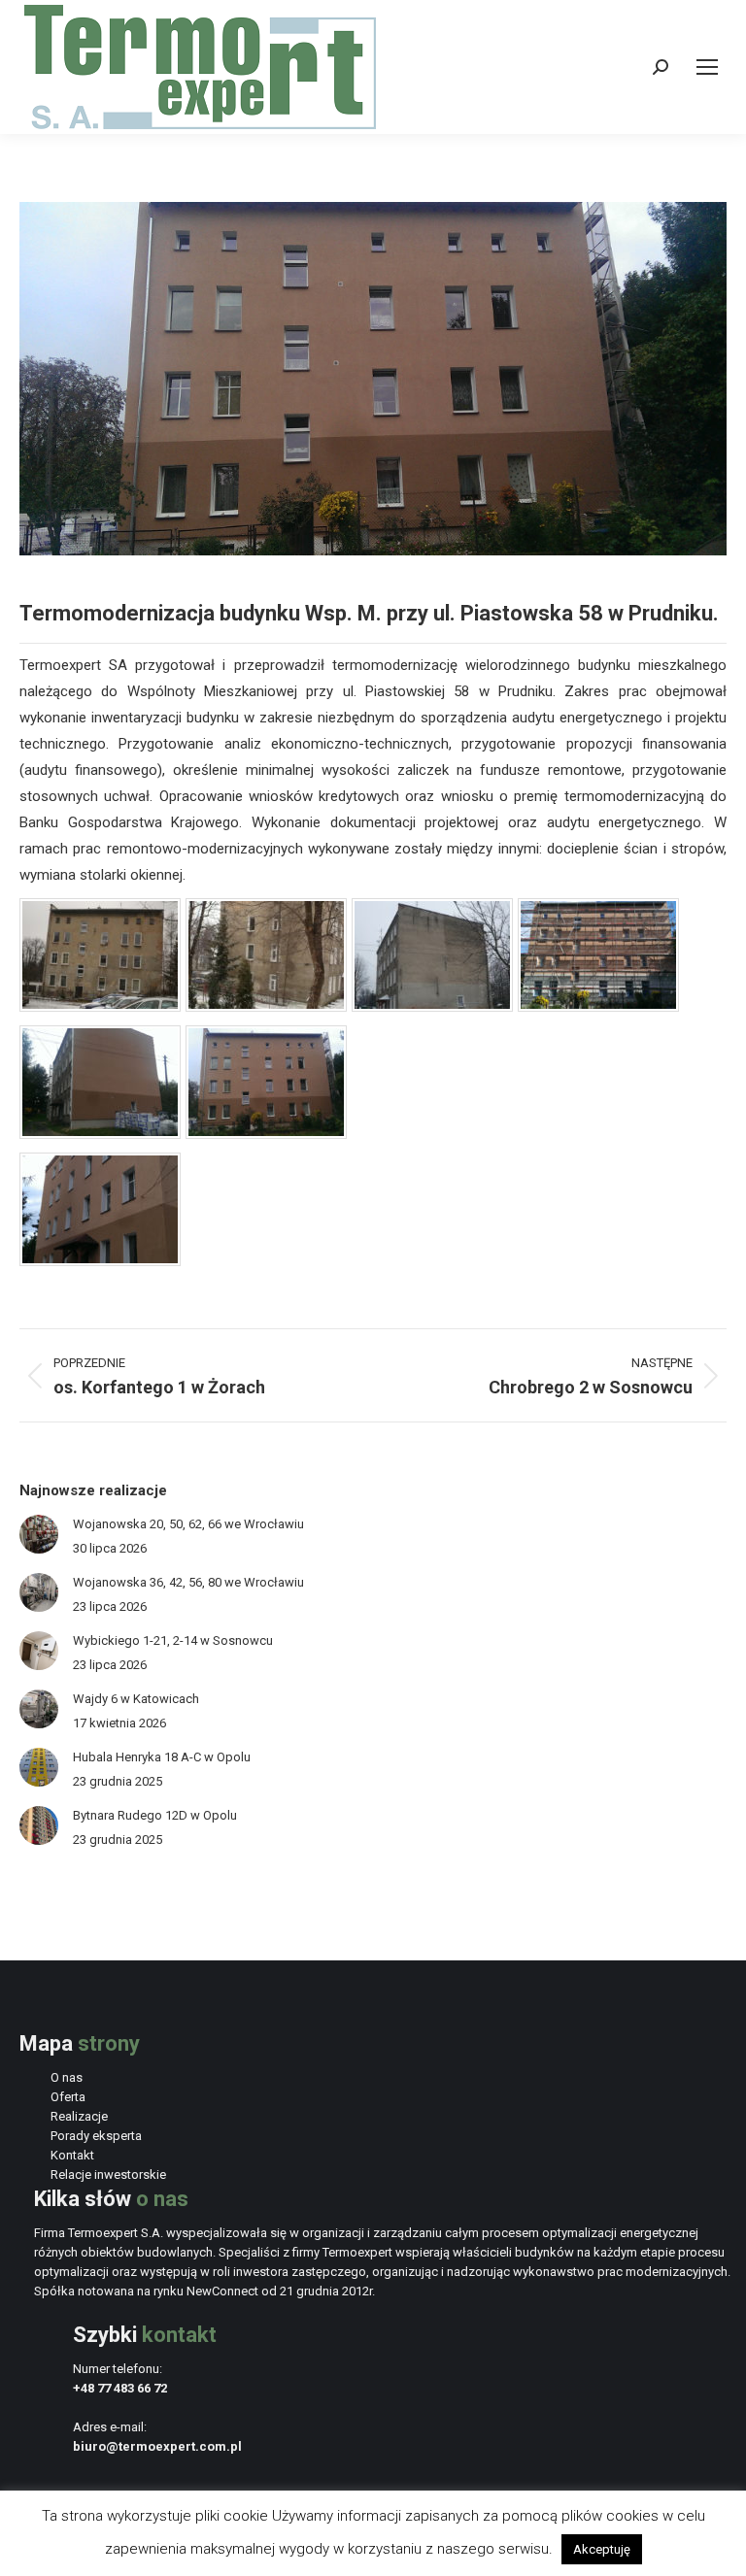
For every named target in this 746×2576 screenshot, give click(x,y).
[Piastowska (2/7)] (266, 1007)
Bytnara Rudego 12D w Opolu (155, 1815)
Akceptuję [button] (602, 2549)
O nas (67, 2077)
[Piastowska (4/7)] (598, 1007)
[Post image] (39, 1534)
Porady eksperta (96, 2136)
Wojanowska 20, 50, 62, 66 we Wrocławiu (188, 1524)
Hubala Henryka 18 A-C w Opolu (162, 1757)
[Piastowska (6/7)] (266, 1134)
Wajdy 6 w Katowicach (136, 1699)
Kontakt (72, 2155)
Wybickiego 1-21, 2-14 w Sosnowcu (173, 1640)
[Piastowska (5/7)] (100, 1134)
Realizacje (79, 2116)
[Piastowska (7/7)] (100, 1261)
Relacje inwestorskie (108, 2175)
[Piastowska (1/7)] (100, 1007)
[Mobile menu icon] (707, 67)
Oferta (68, 2097)
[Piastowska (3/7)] (432, 1007)
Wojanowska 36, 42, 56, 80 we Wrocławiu (188, 1582)
